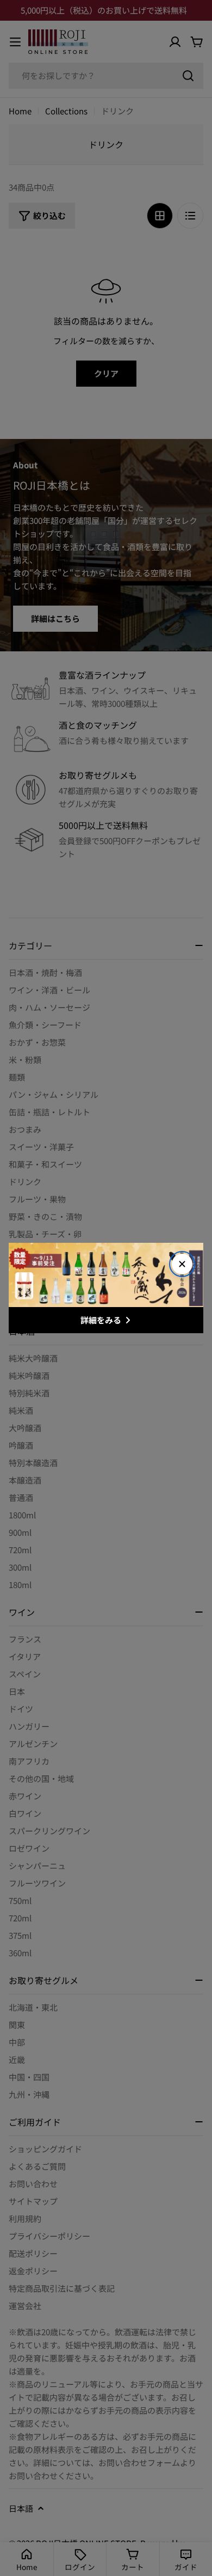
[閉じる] (182, 1264)
